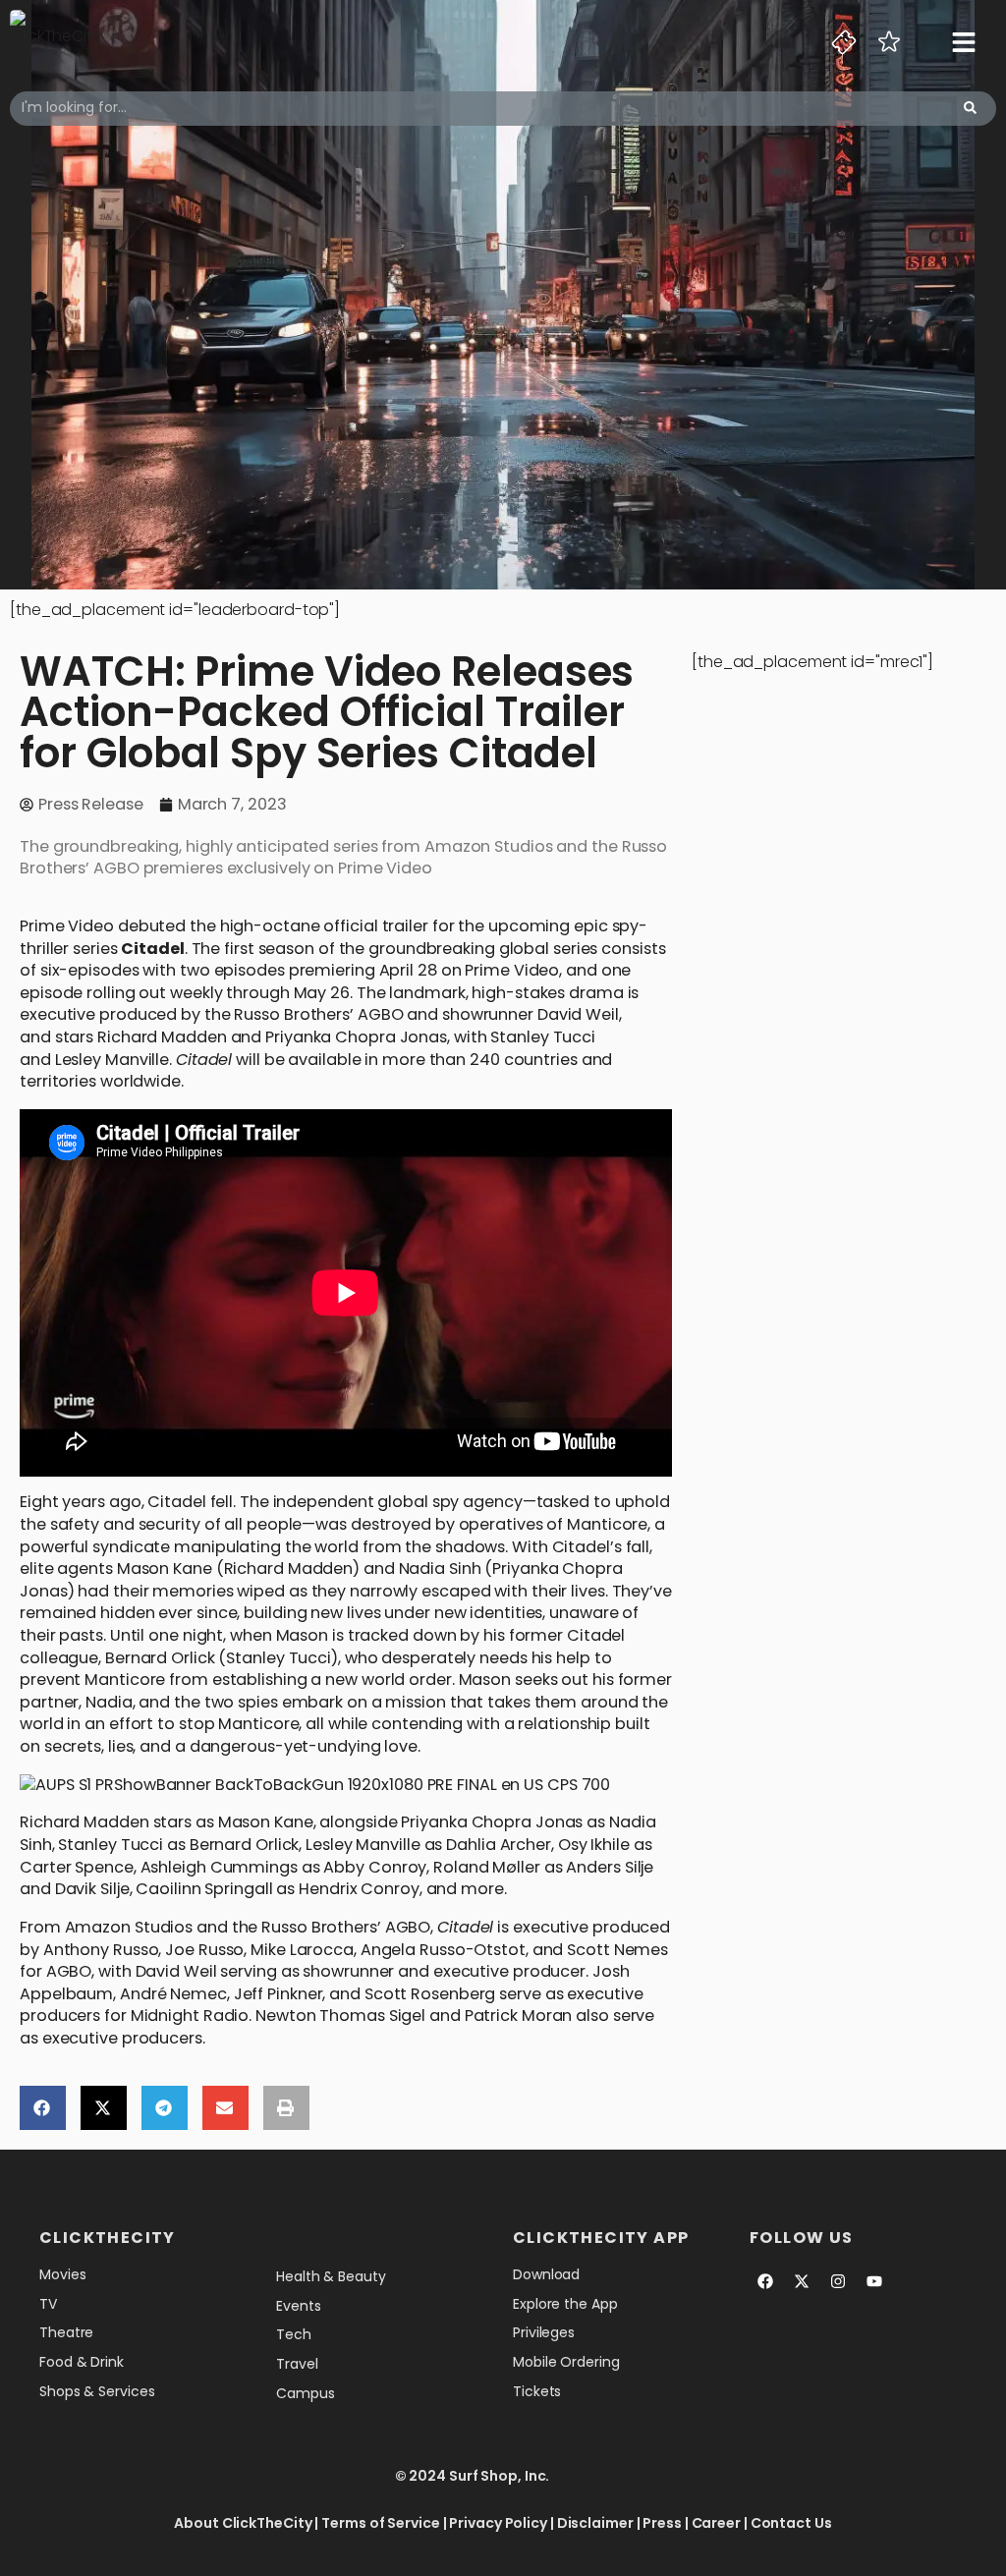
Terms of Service (380, 2523)
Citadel (152, 949)
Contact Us (791, 2523)
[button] (43, 2108)
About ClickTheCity (243, 2523)
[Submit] (970, 109)
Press (662, 2523)
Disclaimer (595, 2523)
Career (716, 2523)
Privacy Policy (498, 2523)
